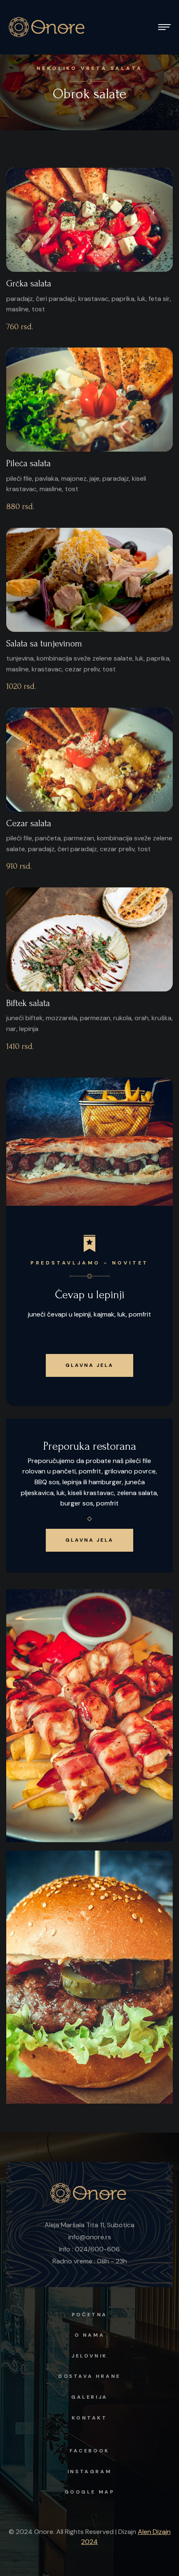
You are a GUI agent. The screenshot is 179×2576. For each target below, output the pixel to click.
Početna (89, 2315)
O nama (90, 2335)
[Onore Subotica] (89, 2192)
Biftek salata (28, 1003)
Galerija (89, 2397)
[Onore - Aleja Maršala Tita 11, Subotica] (48, 27)
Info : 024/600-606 (89, 2249)
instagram (89, 2472)
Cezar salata (29, 823)
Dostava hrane (89, 2376)
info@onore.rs (90, 2237)
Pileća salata (29, 463)
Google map (90, 2492)
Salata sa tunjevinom (44, 643)
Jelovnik (89, 2356)
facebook (89, 2451)
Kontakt (89, 2418)
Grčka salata (29, 283)
